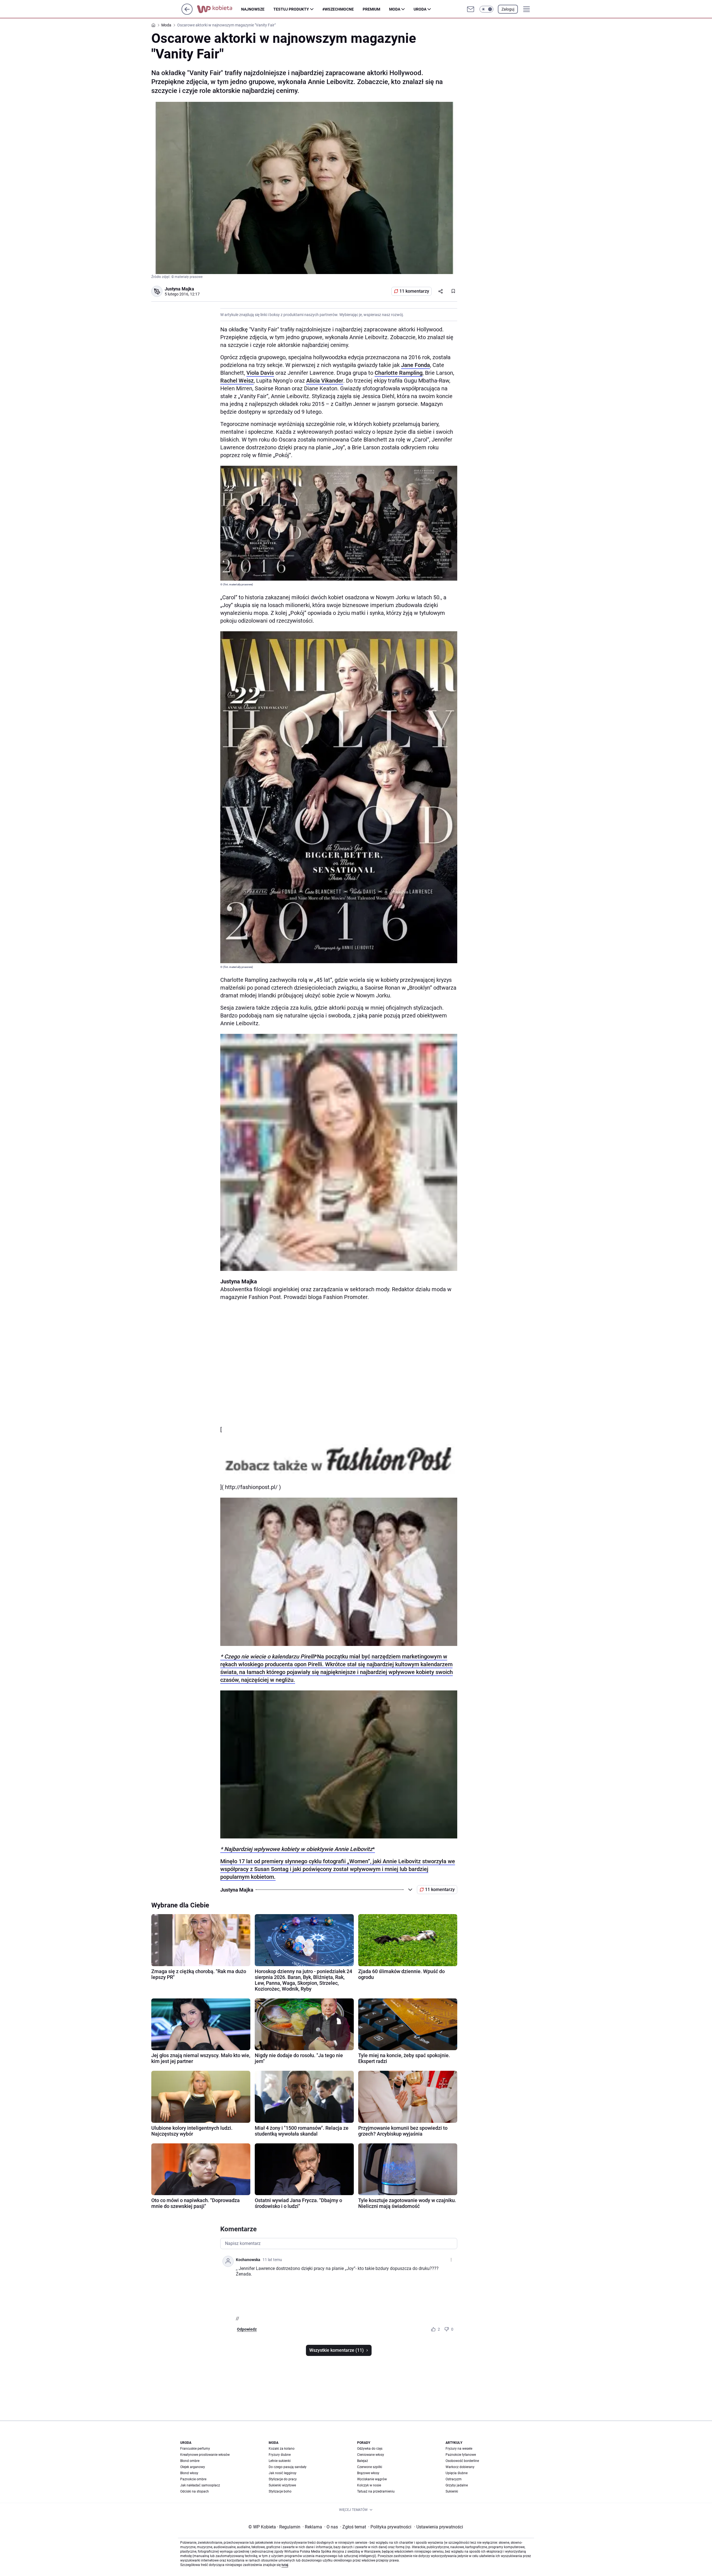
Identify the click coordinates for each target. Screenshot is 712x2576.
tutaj (285, 2565)
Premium (371, 9)
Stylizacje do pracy (283, 2479)
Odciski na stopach (195, 2491)
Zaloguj (508, 9)
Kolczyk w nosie (369, 2485)
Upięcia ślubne (457, 2473)
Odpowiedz (247, 2329)
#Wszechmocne (338, 9)
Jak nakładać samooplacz (200, 2485)
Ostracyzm (454, 2479)
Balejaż (363, 2461)
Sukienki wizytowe (282, 2485)
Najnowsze (253, 9)
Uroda (420, 9)
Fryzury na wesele (459, 2449)
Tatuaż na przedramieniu (376, 2491)
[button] (486, 9)
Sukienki (452, 2491)
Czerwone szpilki (370, 2467)
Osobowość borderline (462, 2461)
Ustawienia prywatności (439, 2527)
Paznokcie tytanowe (461, 2455)
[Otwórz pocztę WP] (471, 9)
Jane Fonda (416, 365)
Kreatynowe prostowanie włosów (205, 2455)
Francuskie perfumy (195, 2449)
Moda (395, 9)
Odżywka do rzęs (370, 2449)
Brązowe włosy (368, 2473)
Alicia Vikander (325, 381)
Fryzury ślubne (280, 2455)
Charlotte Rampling (399, 373)
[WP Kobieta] (219, 9)
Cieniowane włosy (371, 2455)
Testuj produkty (291, 9)
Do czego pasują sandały (288, 2467)
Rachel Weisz (237, 381)
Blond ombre (190, 2461)
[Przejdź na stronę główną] (187, 13)
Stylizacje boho (280, 2491)
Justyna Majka (179, 289)
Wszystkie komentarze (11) (337, 2350)
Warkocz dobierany (460, 2467)
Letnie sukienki (280, 2461)
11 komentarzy (414, 291)
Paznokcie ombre (193, 2479)
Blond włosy (189, 2473)
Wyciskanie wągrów (372, 2479)
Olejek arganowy (193, 2467)
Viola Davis (260, 373)
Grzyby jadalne (457, 2485)
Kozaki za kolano (282, 2449)
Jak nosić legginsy (283, 2473)
